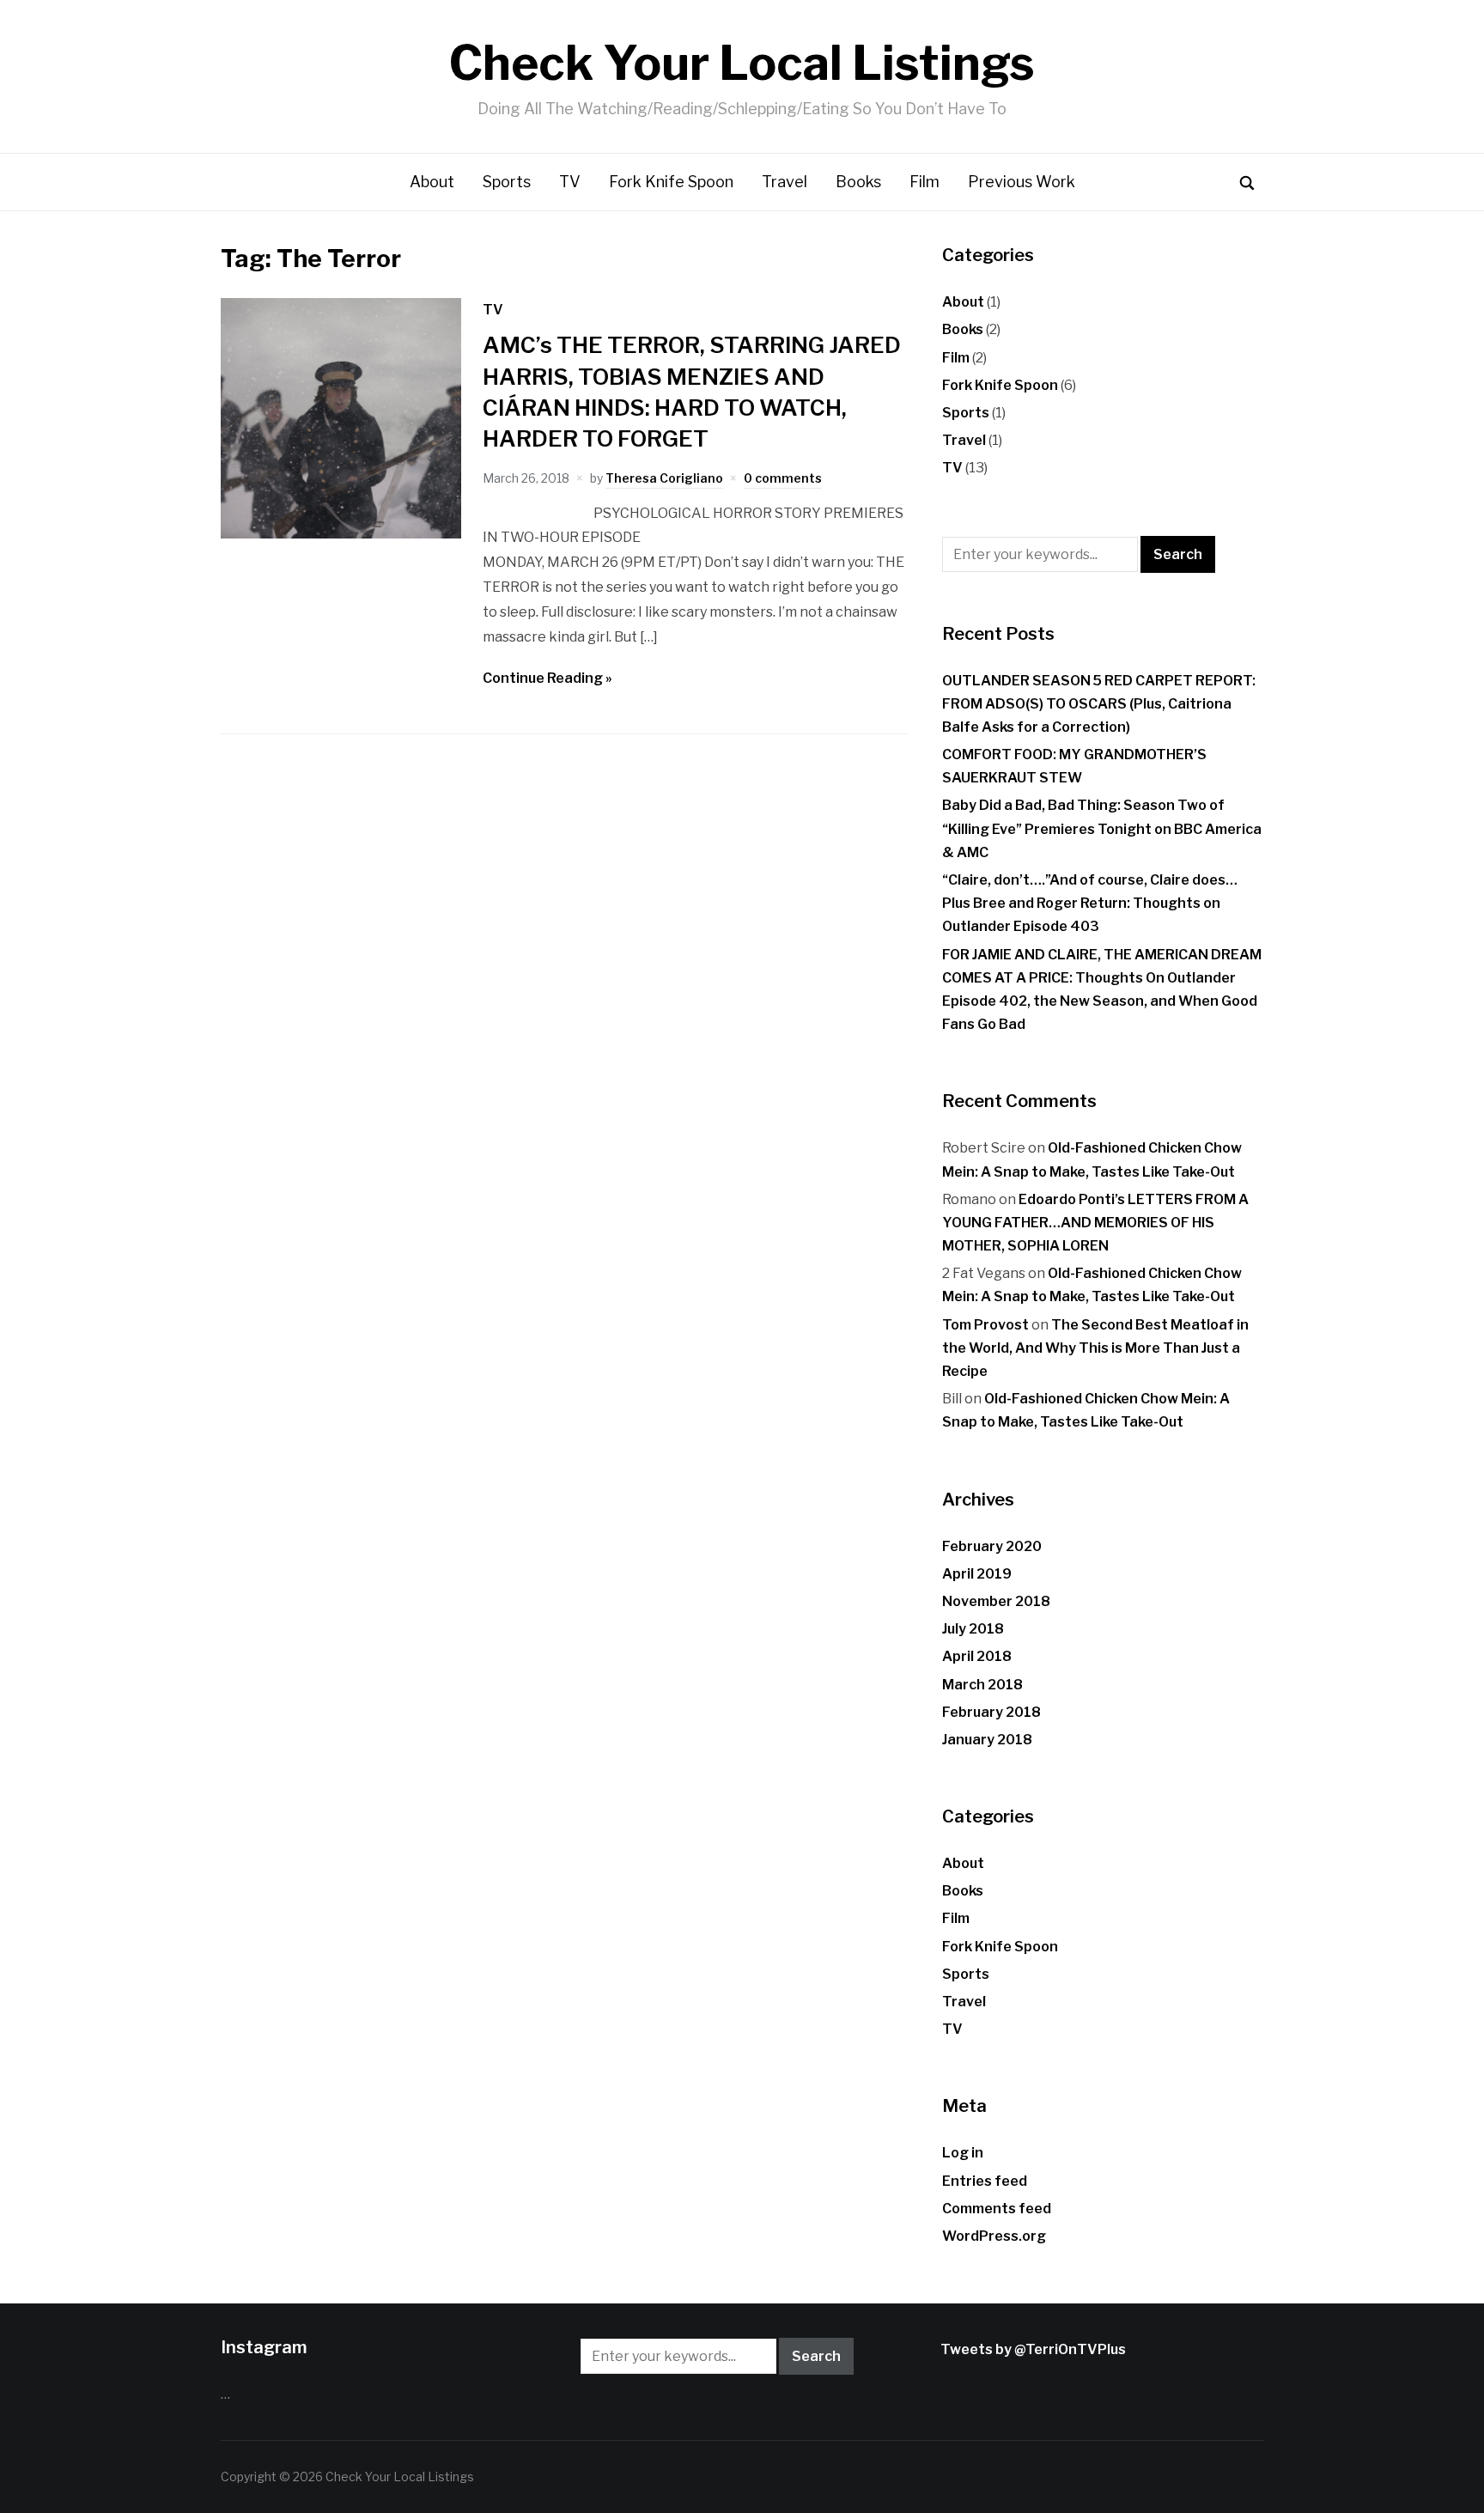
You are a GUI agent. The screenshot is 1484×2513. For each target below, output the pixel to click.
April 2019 (977, 1574)
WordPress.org (994, 2236)
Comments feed (997, 2209)
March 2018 (982, 1685)
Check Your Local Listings (742, 63)
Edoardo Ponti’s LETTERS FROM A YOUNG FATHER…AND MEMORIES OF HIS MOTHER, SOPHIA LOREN (1095, 1223)
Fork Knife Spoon (671, 182)
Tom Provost (985, 1325)
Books (858, 182)
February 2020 (992, 1546)
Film (924, 182)
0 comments (783, 478)
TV (570, 182)
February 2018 (991, 1712)
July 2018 (973, 1629)
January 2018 (987, 1740)
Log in (963, 2153)
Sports (507, 182)
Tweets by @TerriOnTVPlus (1033, 2349)
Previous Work (1022, 182)
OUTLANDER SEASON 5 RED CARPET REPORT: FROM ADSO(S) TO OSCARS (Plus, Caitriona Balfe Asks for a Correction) (1099, 704)
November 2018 (996, 1601)
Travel (785, 182)
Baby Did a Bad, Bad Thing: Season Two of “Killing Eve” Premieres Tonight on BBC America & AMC (1102, 828)
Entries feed (985, 2181)
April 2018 (977, 1656)
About (432, 182)
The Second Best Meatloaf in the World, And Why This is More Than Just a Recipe (1095, 1348)
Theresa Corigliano (664, 478)
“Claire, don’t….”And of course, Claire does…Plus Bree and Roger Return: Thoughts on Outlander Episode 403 (1090, 903)
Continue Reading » (547, 678)
